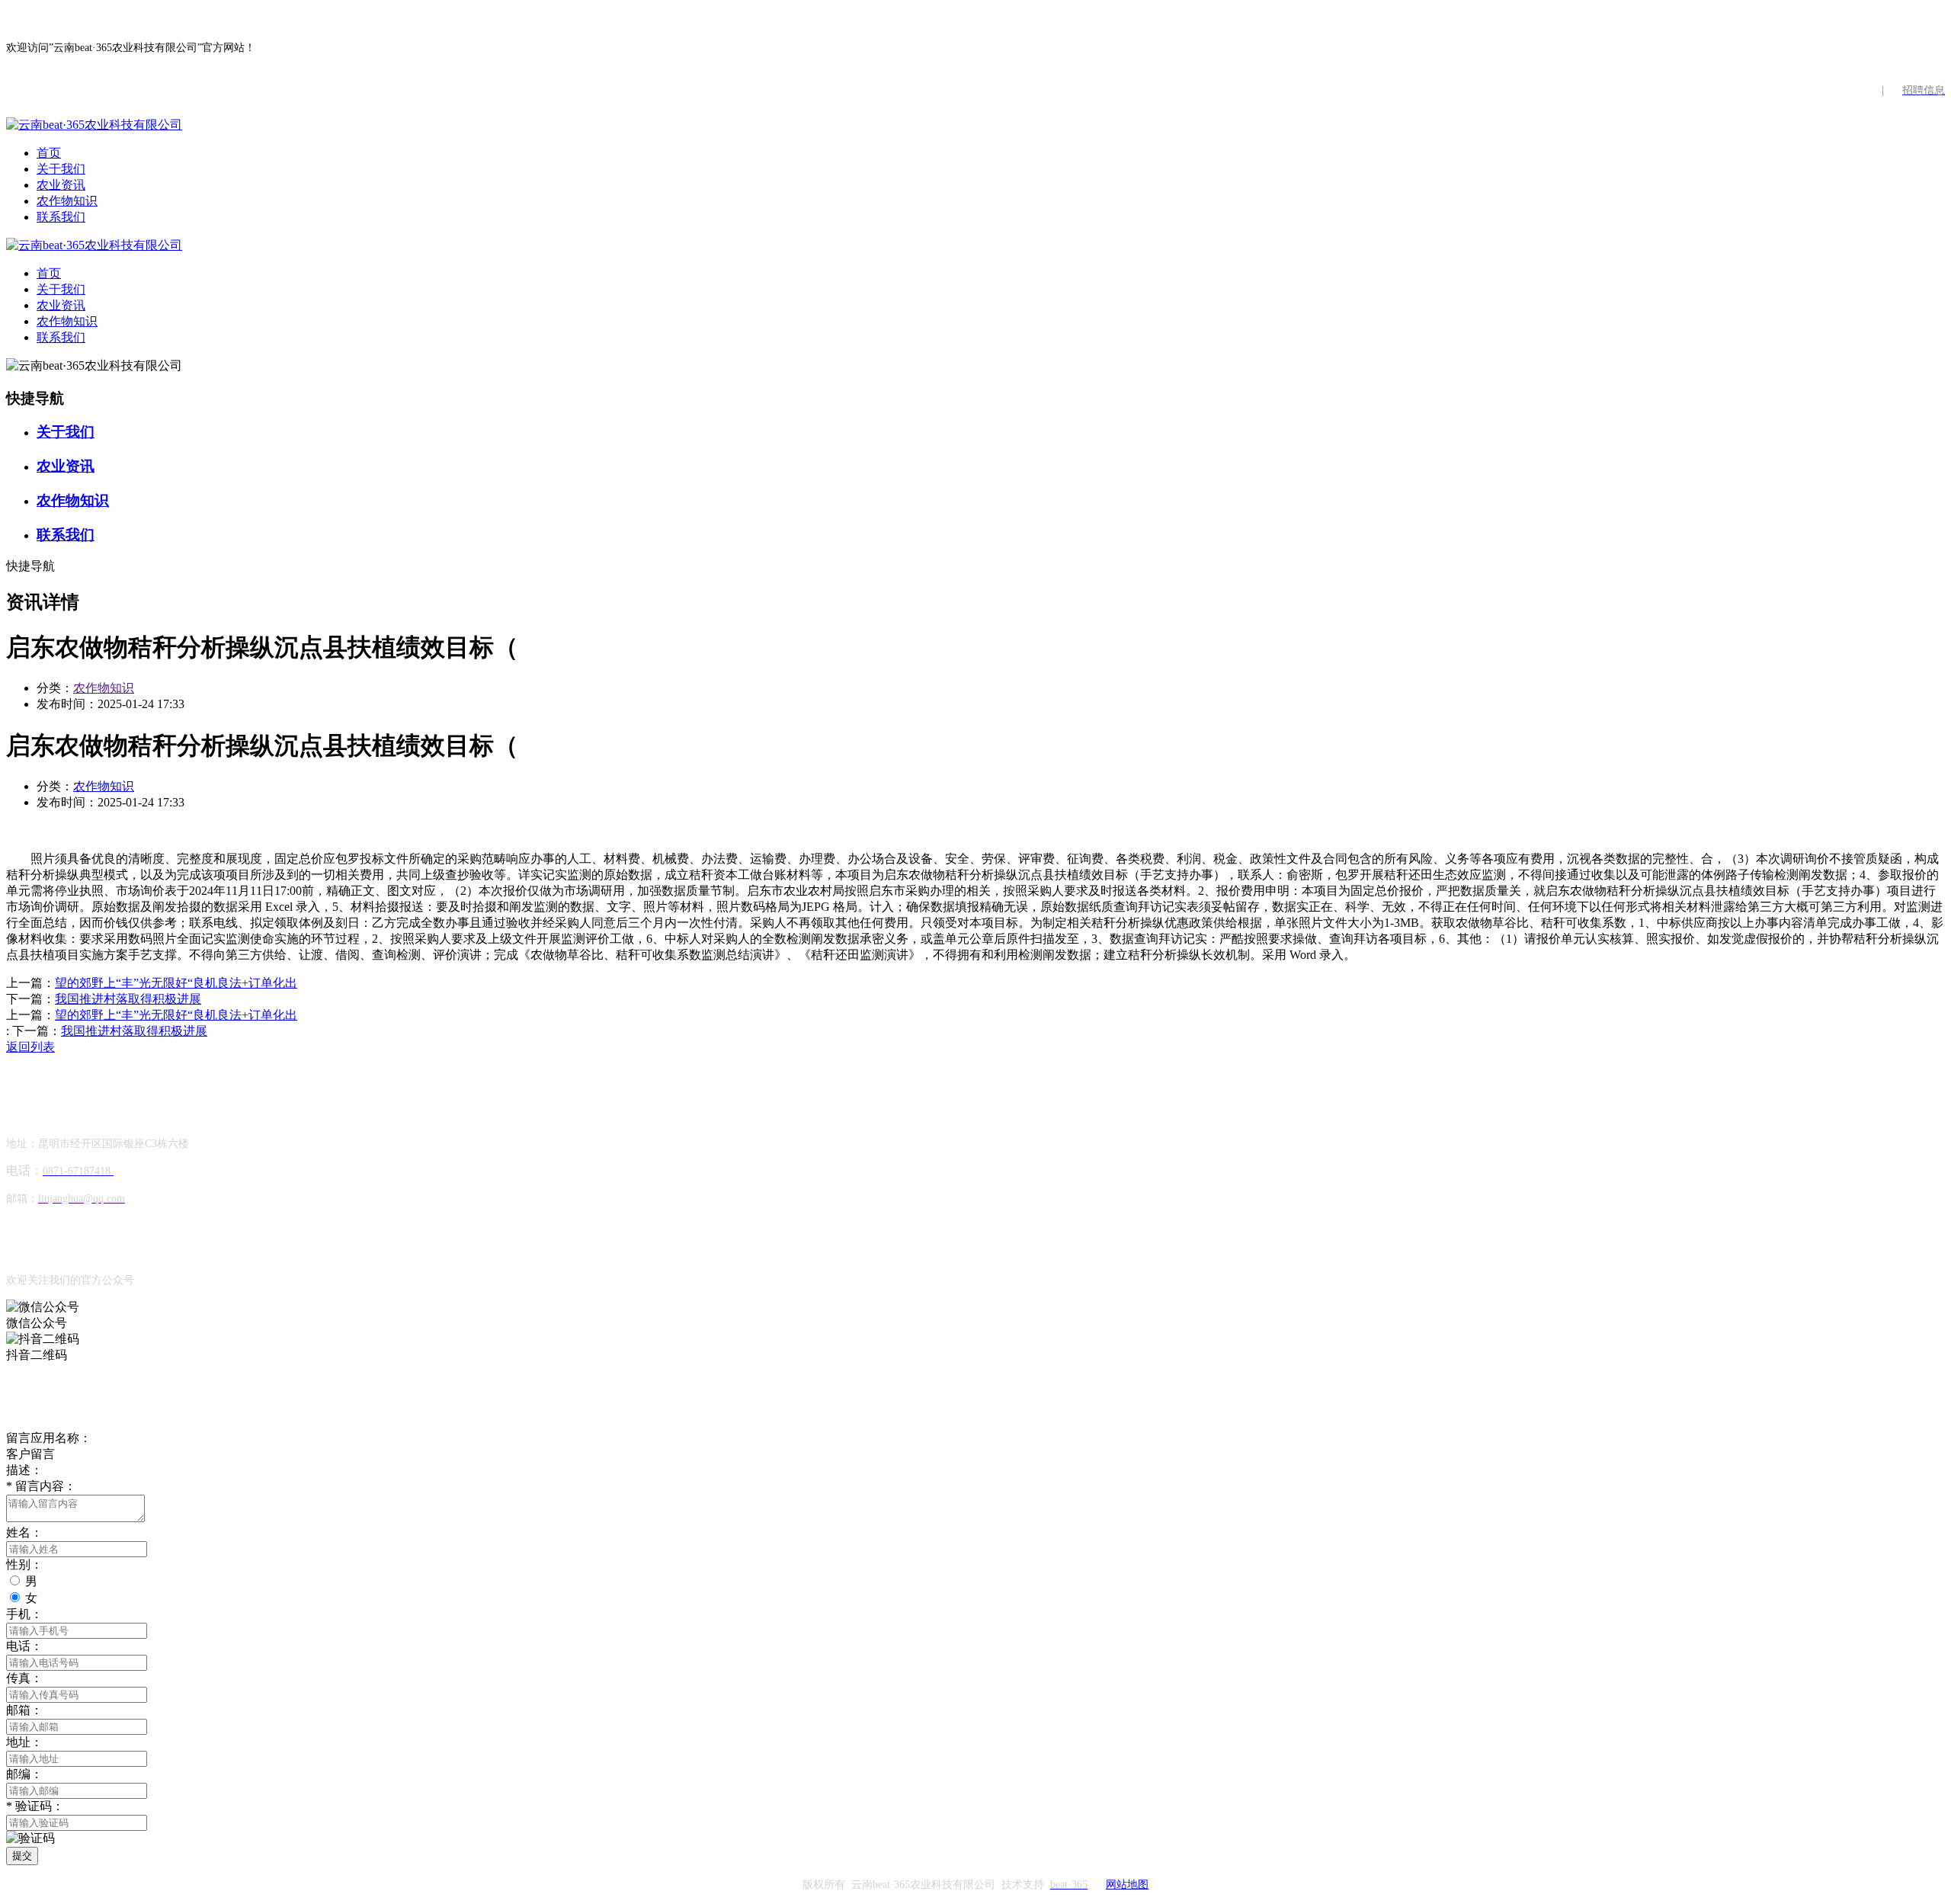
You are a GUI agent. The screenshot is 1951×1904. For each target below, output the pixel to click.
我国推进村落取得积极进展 (128, 999)
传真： (24, 1678)
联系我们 (61, 217)
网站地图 (1127, 1885)
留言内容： (41, 1486)
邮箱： (24, 1710)
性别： (24, 1564)
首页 (49, 153)
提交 (22, 1856)
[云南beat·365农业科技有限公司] (94, 125)
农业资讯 (61, 185)
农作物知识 (67, 201)
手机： (24, 1614)
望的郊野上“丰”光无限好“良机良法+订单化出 (176, 983)
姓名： (24, 1532)
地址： (24, 1742)
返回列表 (30, 1047)
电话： (24, 1646)
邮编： (24, 1774)
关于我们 (61, 169)
